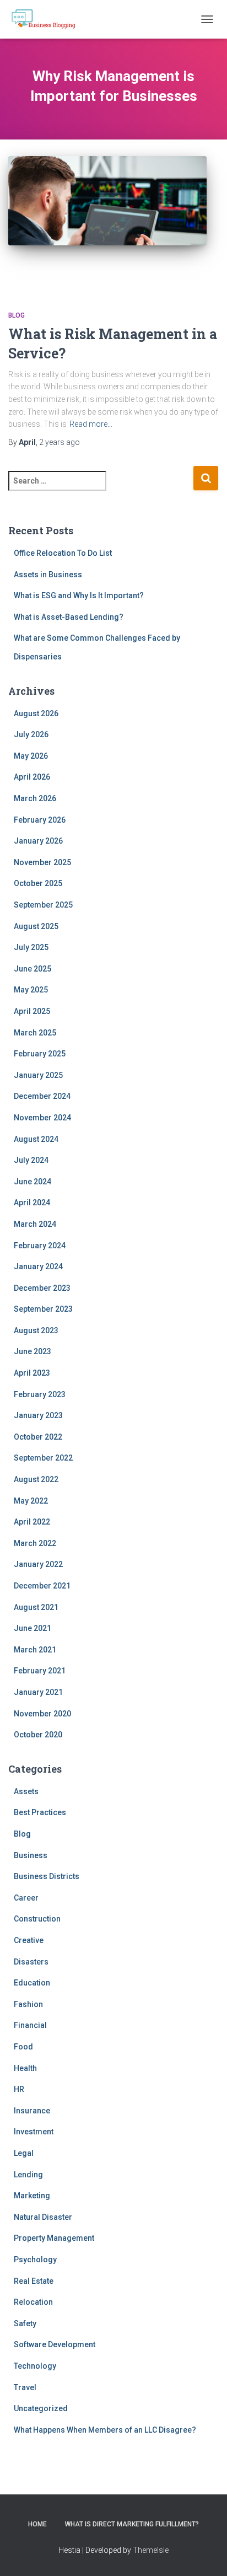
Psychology (35, 2260)
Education (32, 1983)
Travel (25, 2387)
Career (26, 1898)
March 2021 (35, 1650)
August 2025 (36, 926)
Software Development (55, 2344)
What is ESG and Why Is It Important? (79, 595)
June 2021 (33, 1628)
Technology (35, 2366)
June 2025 (33, 969)
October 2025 (38, 883)
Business (31, 1855)
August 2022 (36, 1479)
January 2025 (38, 1075)
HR (19, 2089)
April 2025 (32, 1011)
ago (60, 442)
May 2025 (31, 990)
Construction (37, 1919)
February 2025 (40, 1054)
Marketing (32, 2196)
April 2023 (32, 1373)
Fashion (28, 2004)
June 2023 (33, 1351)
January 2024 (38, 1266)
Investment (34, 2132)
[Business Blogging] (47, 19)
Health (25, 2068)
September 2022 (43, 1458)
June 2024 (33, 1182)
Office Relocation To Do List (63, 553)
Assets (26, 1791)
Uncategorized (41, 2408)
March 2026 (35, 798)
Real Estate (34, 2281)
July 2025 (31, 947)
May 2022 (31, 1501)
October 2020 (38, 1735)
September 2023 (43, 1309)
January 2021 (38, 1692)
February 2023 (40, 1394)
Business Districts (47, 1876)
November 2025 (42, 862)
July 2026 (31, 734)
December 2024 (42, 1096)
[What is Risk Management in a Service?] (107, 222)
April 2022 (32, 1522)
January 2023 (38, 1415)
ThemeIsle (151, 2550)
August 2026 (36, 713)
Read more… (91, 424)
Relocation (33, 2302)
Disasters (31, 1962)
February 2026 (40, 820)
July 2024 (31, 1160)
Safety (25, 2323)
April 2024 (32, 1203)
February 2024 (40, 1246)
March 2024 (35, 1224)
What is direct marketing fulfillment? (132, 2524)
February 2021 (40, 1671)
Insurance (32, 2111)
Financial (30, 2025)
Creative (29, 1940)
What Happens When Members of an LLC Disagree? (105, 2430)
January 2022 (38, 1564)
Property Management (54, 2238)
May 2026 (31, 756)
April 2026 (32, 777)
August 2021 (36, 1607)
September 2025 (43, 905)
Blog (17, 315)
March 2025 (35, 1033)
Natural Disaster (43, 2217)
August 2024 (36, 1139)
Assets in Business (48, 575)
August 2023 (36, 1330)
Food (23, 2047)
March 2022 (35, 1543)
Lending (28, 2175)
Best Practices (40, 1812)
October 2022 (38, 1437)
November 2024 (42, 1118)
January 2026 (38, 841)
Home (37, 2524)
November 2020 (42, 1714)
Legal (24, 2153)
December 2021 (42, 1586)
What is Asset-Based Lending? (69, 617)
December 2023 (42, 1288)
